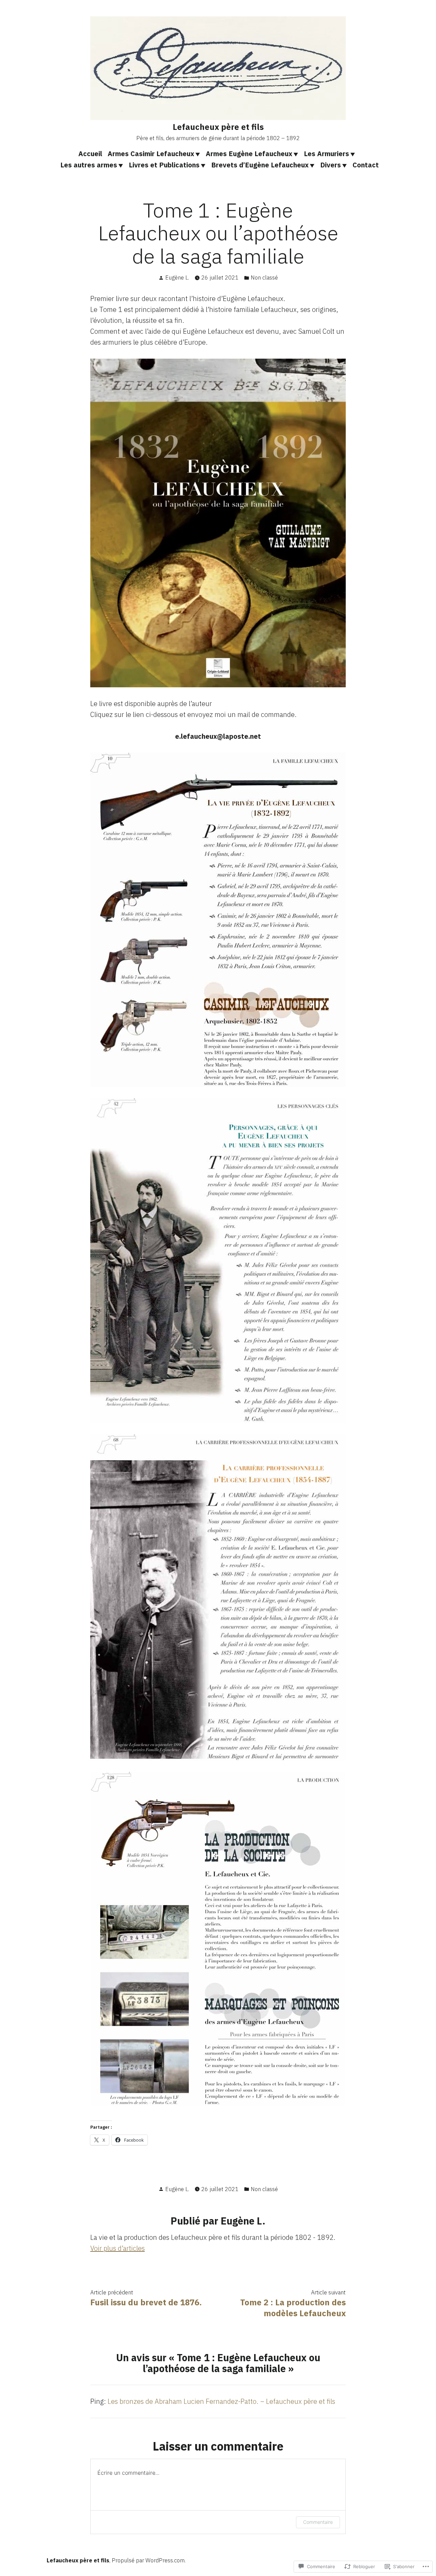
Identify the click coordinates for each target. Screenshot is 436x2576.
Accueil (90, 154)
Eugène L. (177, 278)
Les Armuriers (326, 154)
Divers (331, 165)
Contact (366, 165)
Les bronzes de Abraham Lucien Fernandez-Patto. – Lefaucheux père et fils (221, 2401)
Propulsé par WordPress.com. (149, 2560)
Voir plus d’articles (118, 2248)
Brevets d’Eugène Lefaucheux (260, 165)
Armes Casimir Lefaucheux (151, 154)
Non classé (264, 278)
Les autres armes (89, 165)
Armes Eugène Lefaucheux (249, 154)
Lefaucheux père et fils (218, 127)
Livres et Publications (164, 165)
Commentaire (318, 2522)
